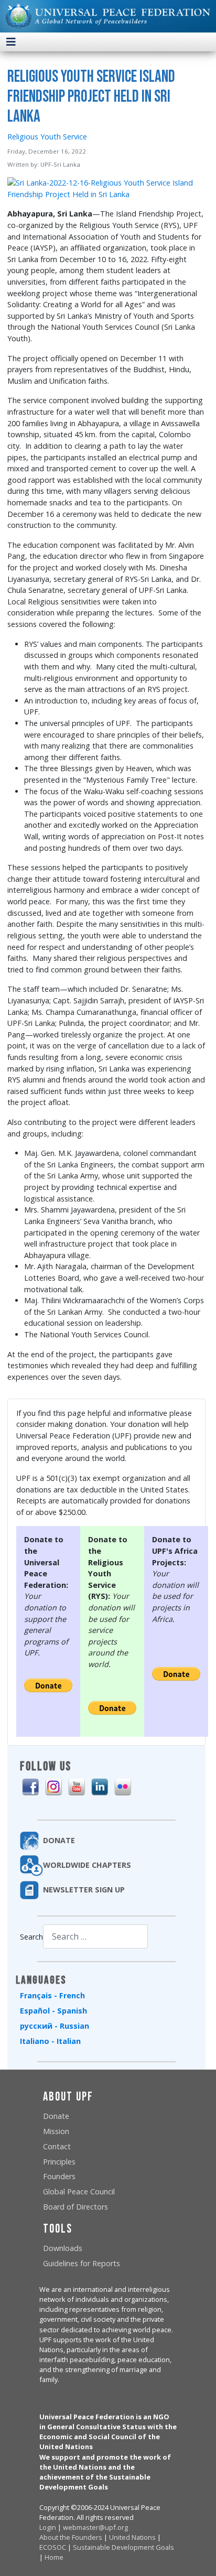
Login (48, 2527)
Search (31, 1937)
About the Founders (71, 2537)
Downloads (63, 2248)
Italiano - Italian (50, 2041)
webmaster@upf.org (95, 2527)
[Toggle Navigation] (11, 42)
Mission (56, 2131)
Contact (57, 2146)
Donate (56, 2116)
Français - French (52, 1995)
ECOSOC (53, 2547)
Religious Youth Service (47, 137)
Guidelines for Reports (82, 2263)
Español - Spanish (53, 2011)
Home (54, 2557)
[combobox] (95, 1936)
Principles (59, 2162)
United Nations (132, 2537)
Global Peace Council (79, 2191)
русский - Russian (55, 2026)
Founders (59, 2176)
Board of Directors (75, 2207)
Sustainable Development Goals (123, 2547)
